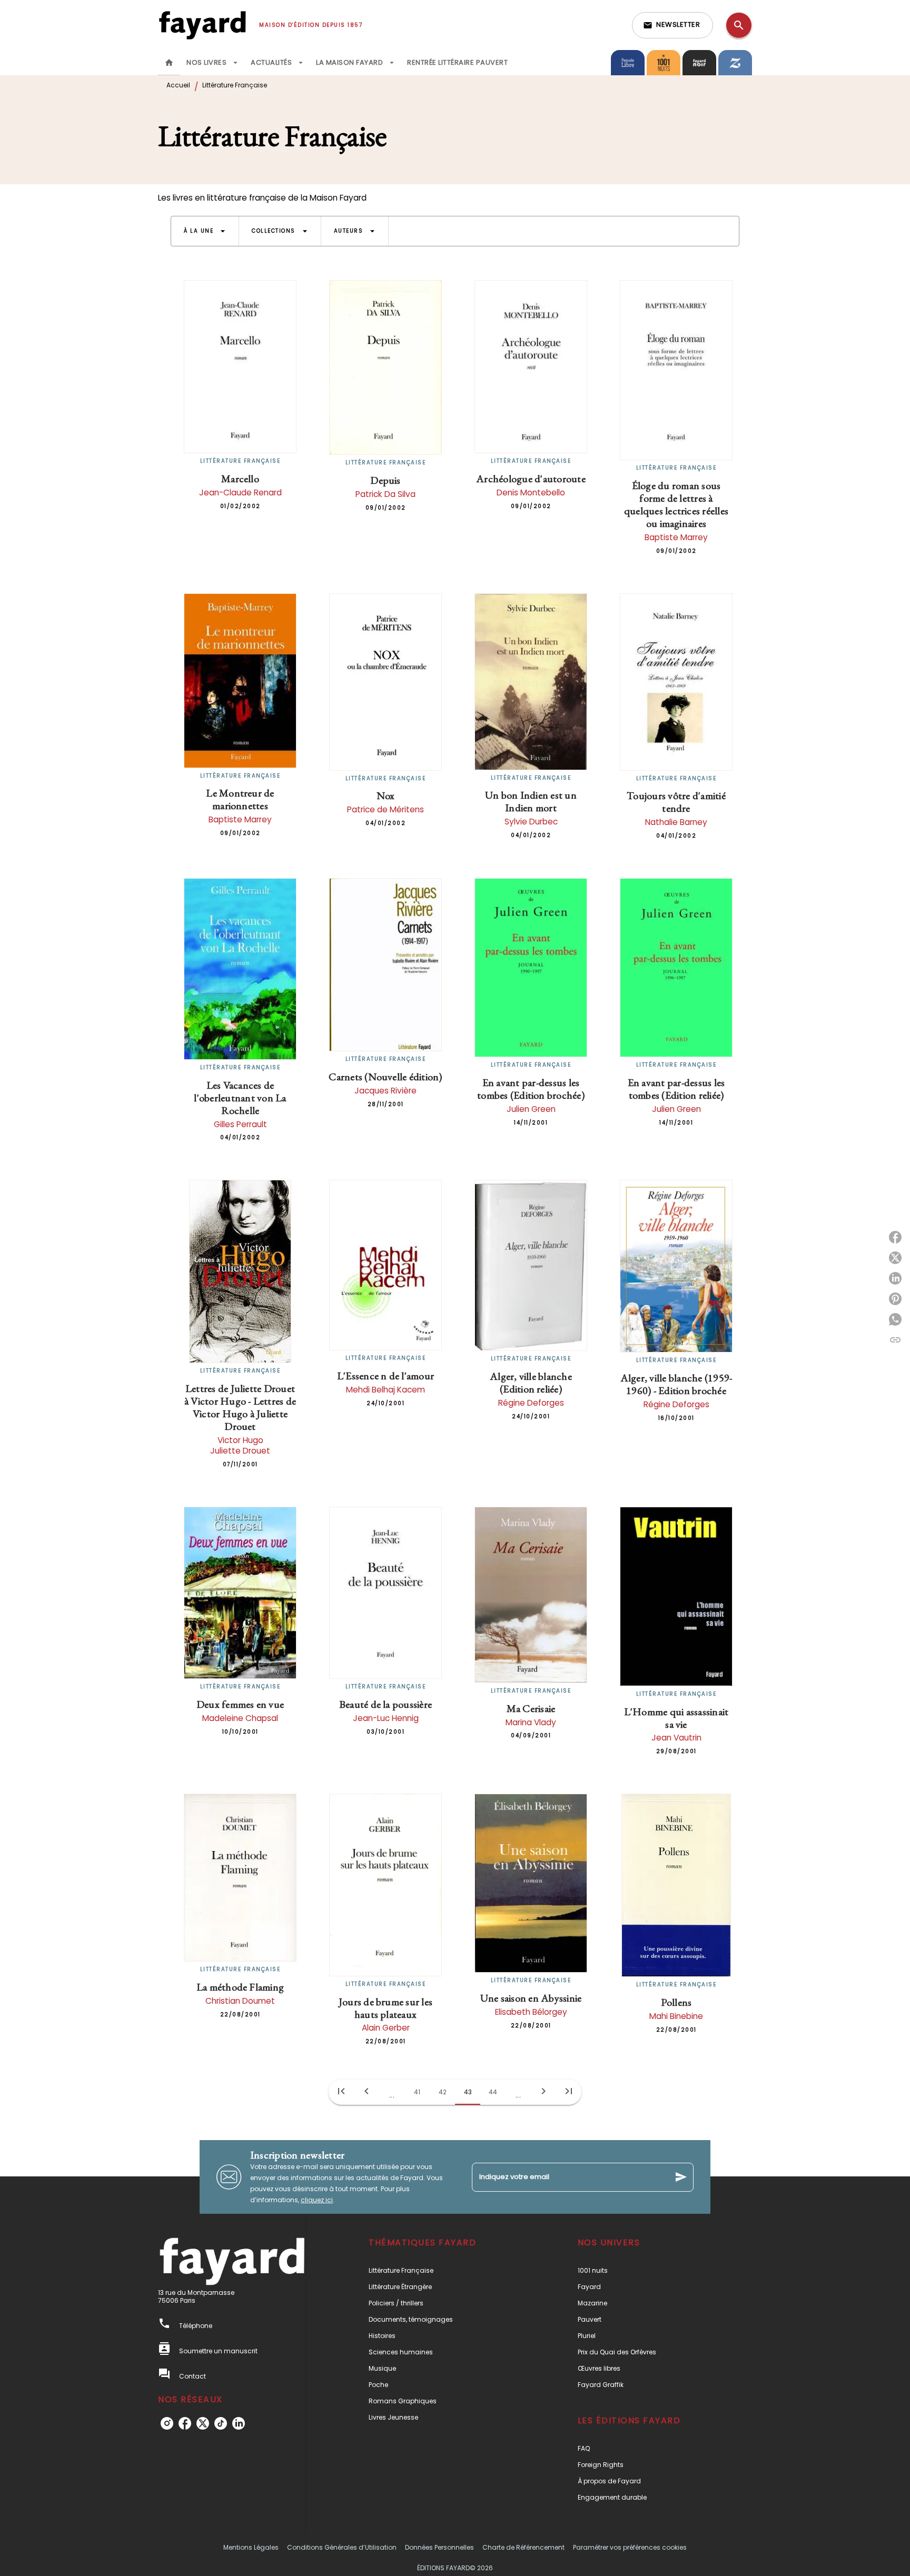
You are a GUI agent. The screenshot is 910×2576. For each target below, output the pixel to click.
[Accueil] (202, 25)
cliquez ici (317, 2200)
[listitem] (167, 2423)
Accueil (178, 85)
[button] (672, 25)
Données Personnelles (439, 2547)
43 (468, 2092)
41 (417, 2092)
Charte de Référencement (523, 2547)
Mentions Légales (251, 2547)
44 (493, 2092)
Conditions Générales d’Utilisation (342, 2547)
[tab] (169, 63)
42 (443, 2092)
